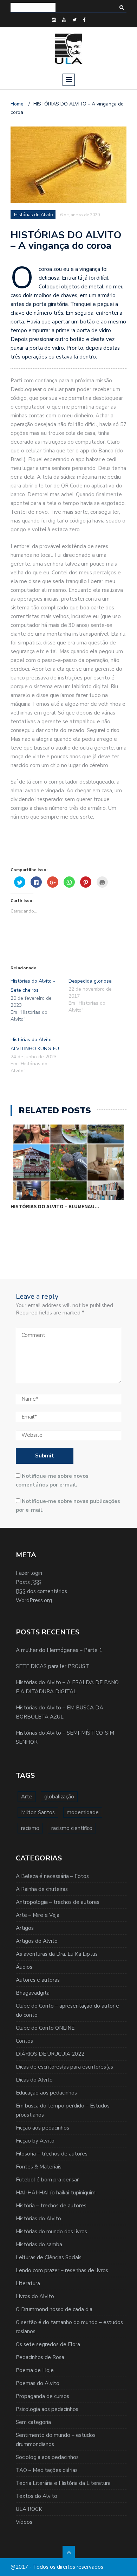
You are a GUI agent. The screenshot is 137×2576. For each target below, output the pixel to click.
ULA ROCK (29, 2509)
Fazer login (29, 1573)
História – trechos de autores (51, 2206)
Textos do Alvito (37, 2496)
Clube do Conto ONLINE (45, 2028)
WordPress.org (34, 1600)
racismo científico (72, 1828)
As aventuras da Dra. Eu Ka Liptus (57, 1954)
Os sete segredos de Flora (48, 2344)
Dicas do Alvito (34, 2080)
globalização (59, 1797)
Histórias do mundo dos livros (51, 2232)
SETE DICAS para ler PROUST (53, 1666)
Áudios (24, 1967)
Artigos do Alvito (37, 1941)
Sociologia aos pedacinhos (47, 2457)
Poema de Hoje (35, 2370)
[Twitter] (74, 20)
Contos (24, 2041)
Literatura (28, 2283)
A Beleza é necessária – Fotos (52, 1876)
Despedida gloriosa (90, 981)
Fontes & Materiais (39, 2167)
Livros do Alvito (35, 2296)
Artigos (25, 1928)
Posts (28, 1582)
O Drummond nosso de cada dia (54, 2309)
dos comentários (41, 1591)
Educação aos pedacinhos (46, 2093)
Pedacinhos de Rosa (40, 2357)
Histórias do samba (39, 2244)
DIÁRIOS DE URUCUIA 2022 (50, 2054)
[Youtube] (64, 20)
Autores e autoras (38, 1980)
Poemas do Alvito (38, 2383)
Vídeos (24, 2522)
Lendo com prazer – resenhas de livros (62, 2270)
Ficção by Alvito (35, 2141)
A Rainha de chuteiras (42, 1889)
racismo (30, 1828)
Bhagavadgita (33, 1993)
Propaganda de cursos (43, 2396)
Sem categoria (33, 2422)
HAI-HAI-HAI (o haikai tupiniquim (56, 2193)
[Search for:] (33, 8)
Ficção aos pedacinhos (43, 2128)
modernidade (83, 1812)
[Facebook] (84, 20)
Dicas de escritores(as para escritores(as (64, 2067)
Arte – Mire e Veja (38, 1915)
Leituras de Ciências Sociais (49, 2257)
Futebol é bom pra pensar (47, 2180)
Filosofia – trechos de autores (52, 2154)
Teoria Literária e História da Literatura (63, 2483)
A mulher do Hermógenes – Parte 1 (59, 1650)
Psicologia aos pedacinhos (47, 2409)
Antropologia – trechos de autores (58, 1902)
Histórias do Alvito (38, 2219)
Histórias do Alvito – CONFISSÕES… (57, 1201)
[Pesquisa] (122, 8)
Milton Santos (38, 1812)
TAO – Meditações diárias (47, 2470)
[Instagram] (54, 20)
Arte (27, 1797)
